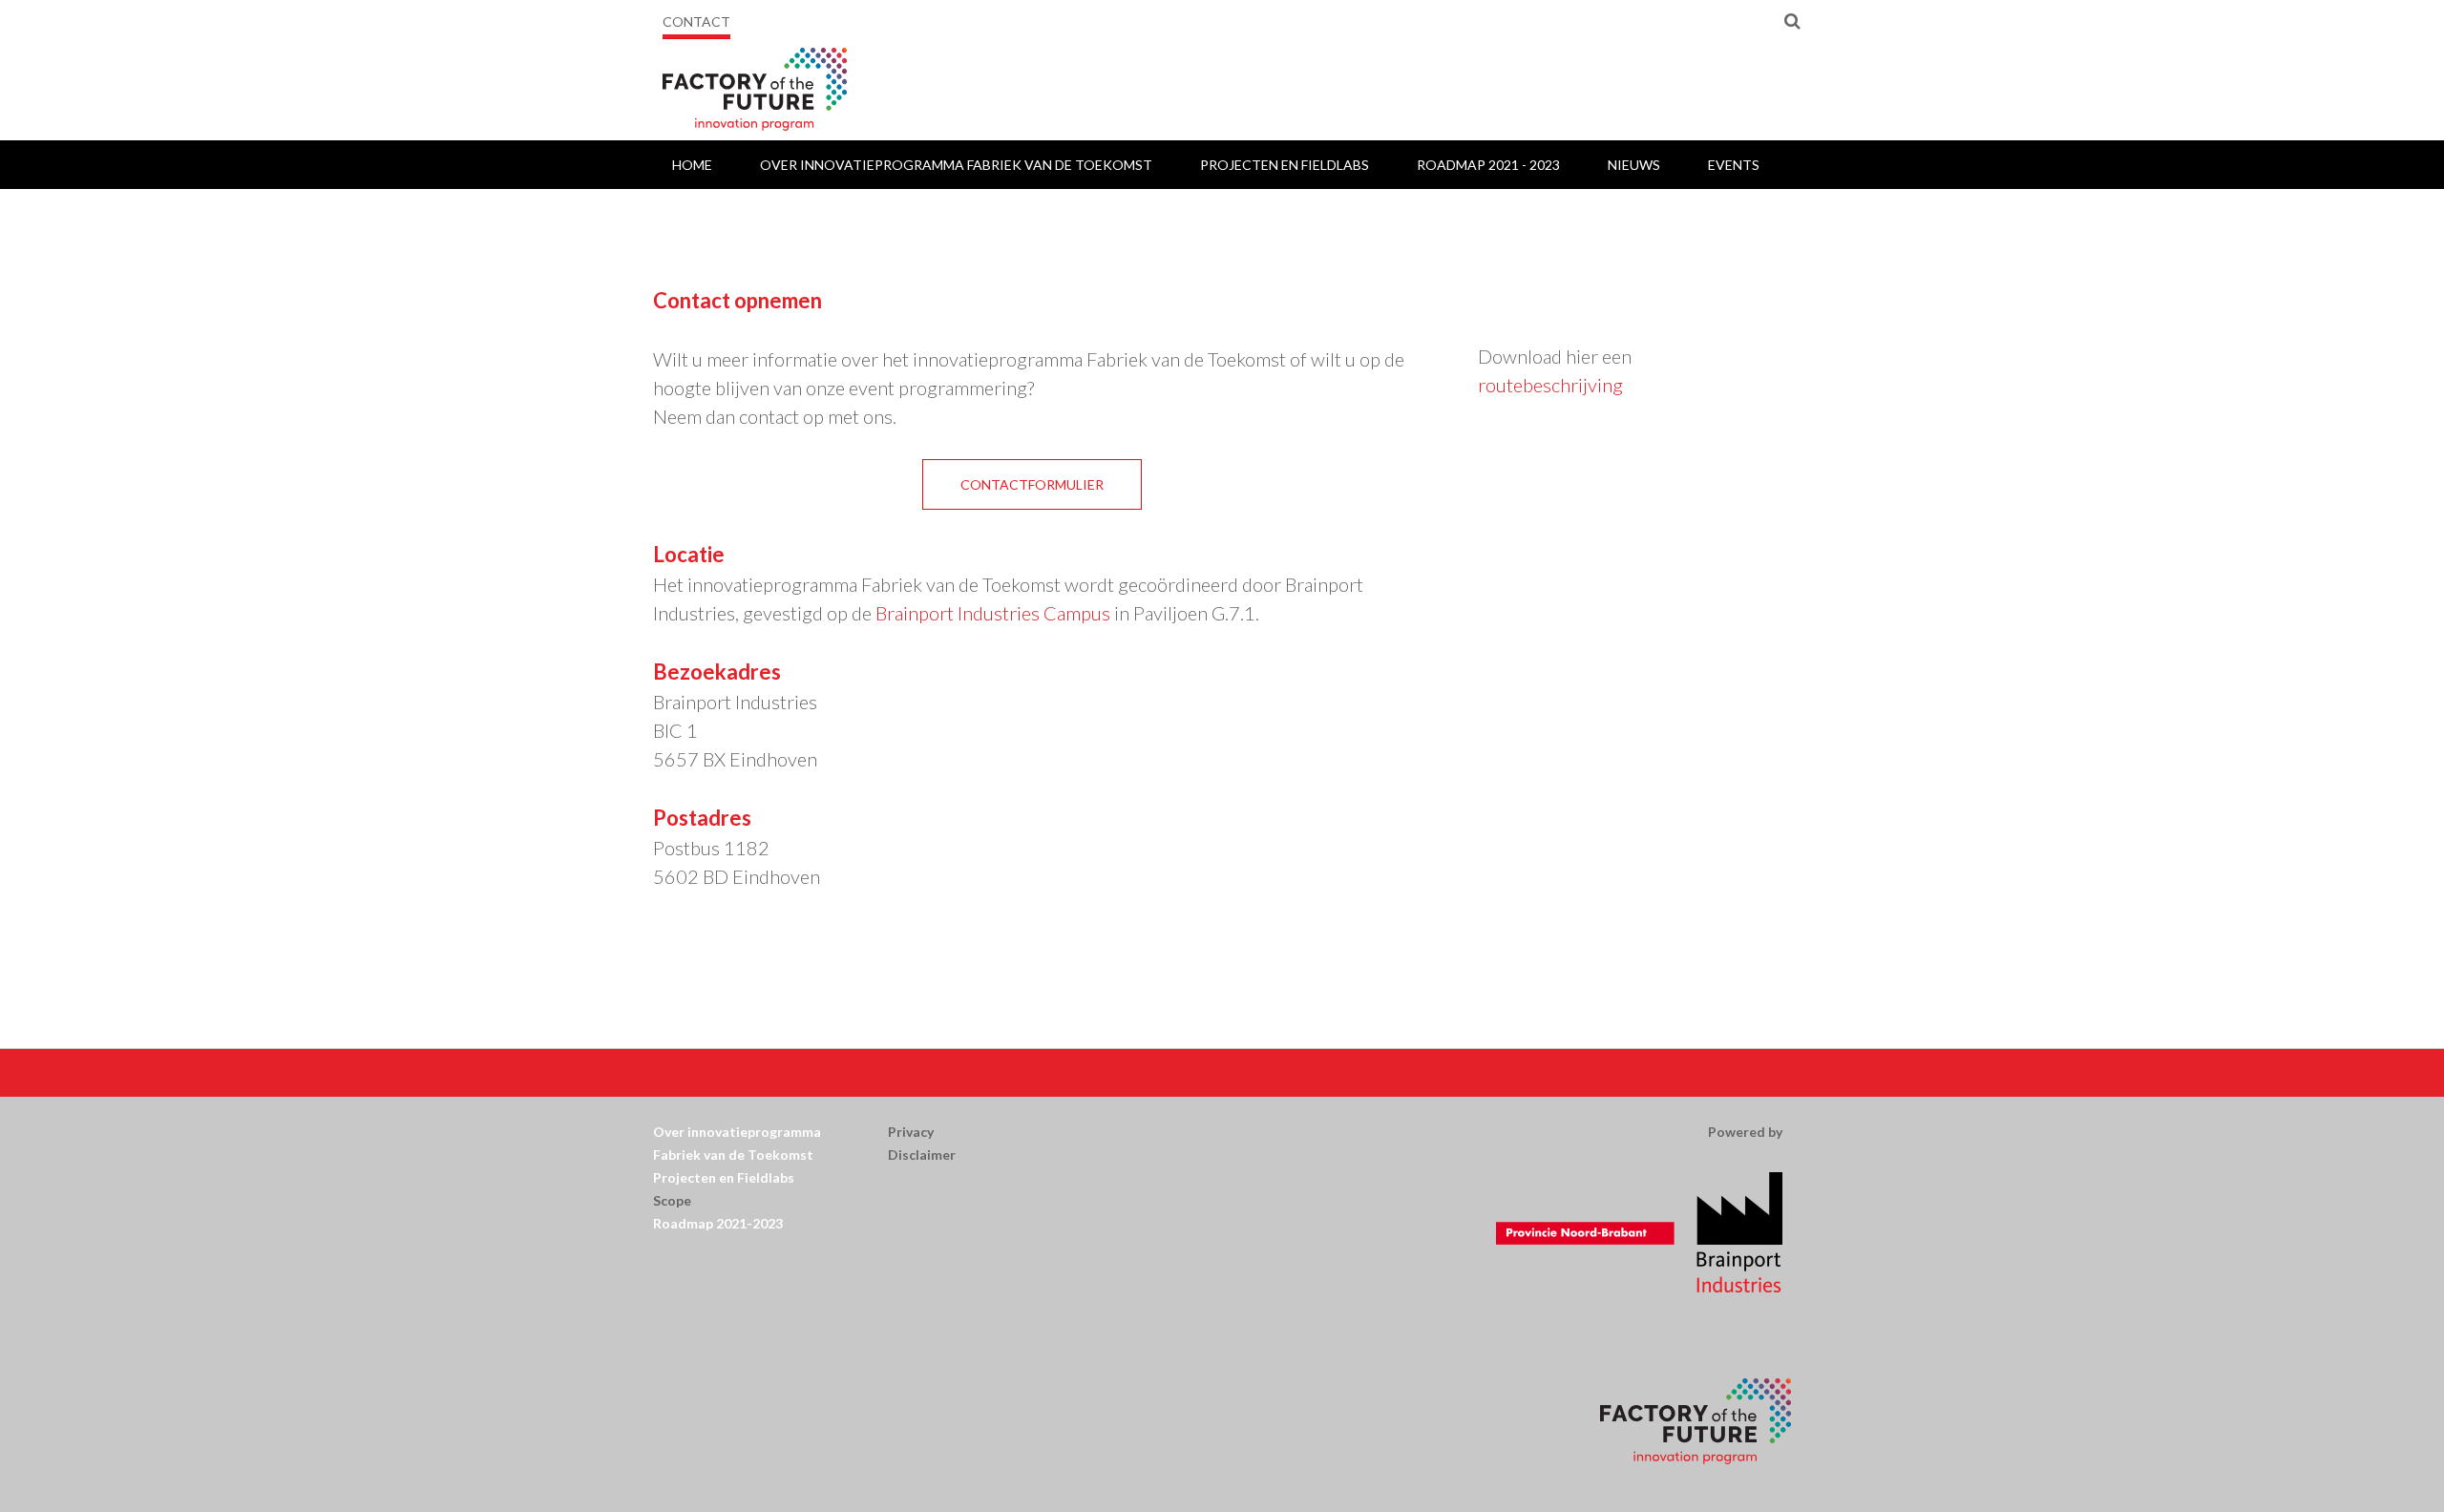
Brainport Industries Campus (993, 613)
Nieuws (1634, 165)
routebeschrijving (1550, 385)
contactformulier (1032, 484)
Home (692, 165)
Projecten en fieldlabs (1285, 165)
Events (1734, 165)
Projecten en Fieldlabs (725, 1177)
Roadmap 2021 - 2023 (1488, 165)
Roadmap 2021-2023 (718, 1223)
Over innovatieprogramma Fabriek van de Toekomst (956, 165)
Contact (696, 21)
